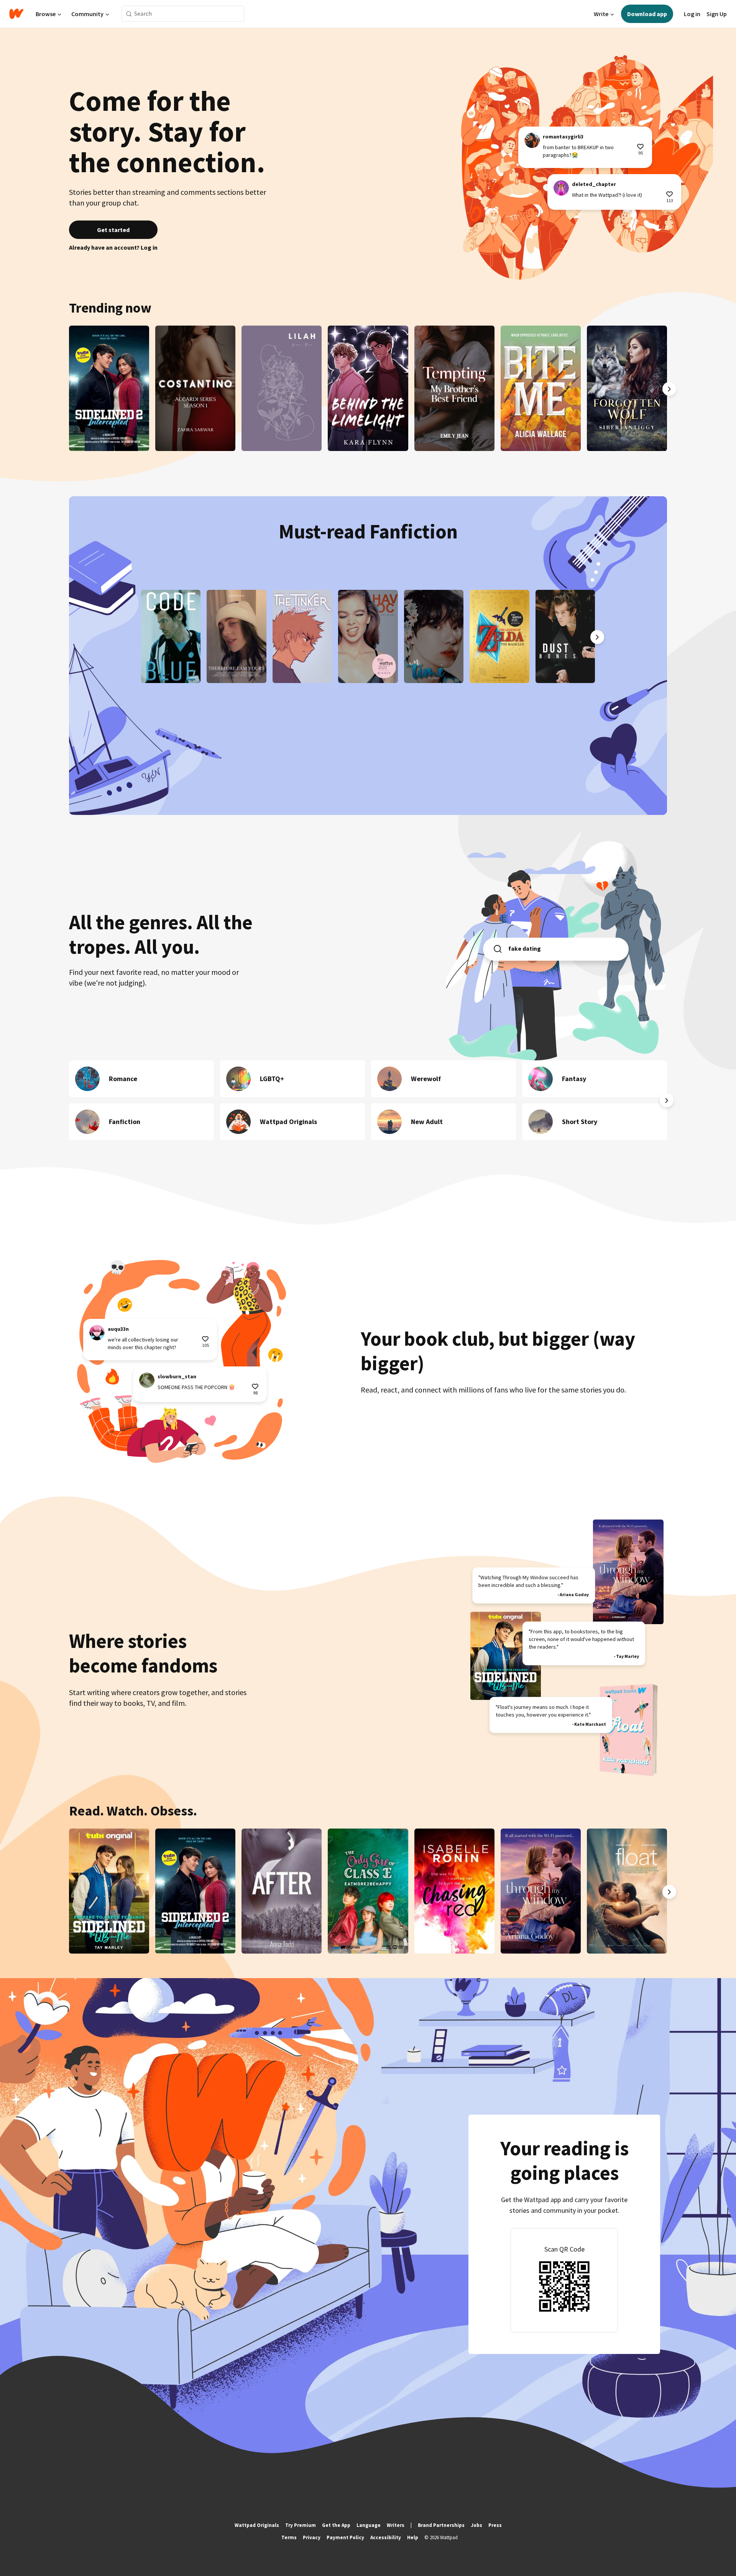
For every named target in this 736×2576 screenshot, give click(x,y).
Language (369, 2525)
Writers (396, 2525)
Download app (647, 14)
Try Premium (301, 2525)
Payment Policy (345, 2537)
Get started (113, 230)
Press (495, 2525)
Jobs (476, 2525)
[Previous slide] (67, 389)
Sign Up (717, 14)
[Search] (129, 14)
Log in (692, 14)
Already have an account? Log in (113, 247)
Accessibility (386, 2537)
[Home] (16, 14)
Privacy (312, 2537)
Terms (289, 2537)
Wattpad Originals (257, 2525)
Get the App (336, 2525)
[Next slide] (669, 389)
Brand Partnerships (441, 2525)
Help (413, 2537)
